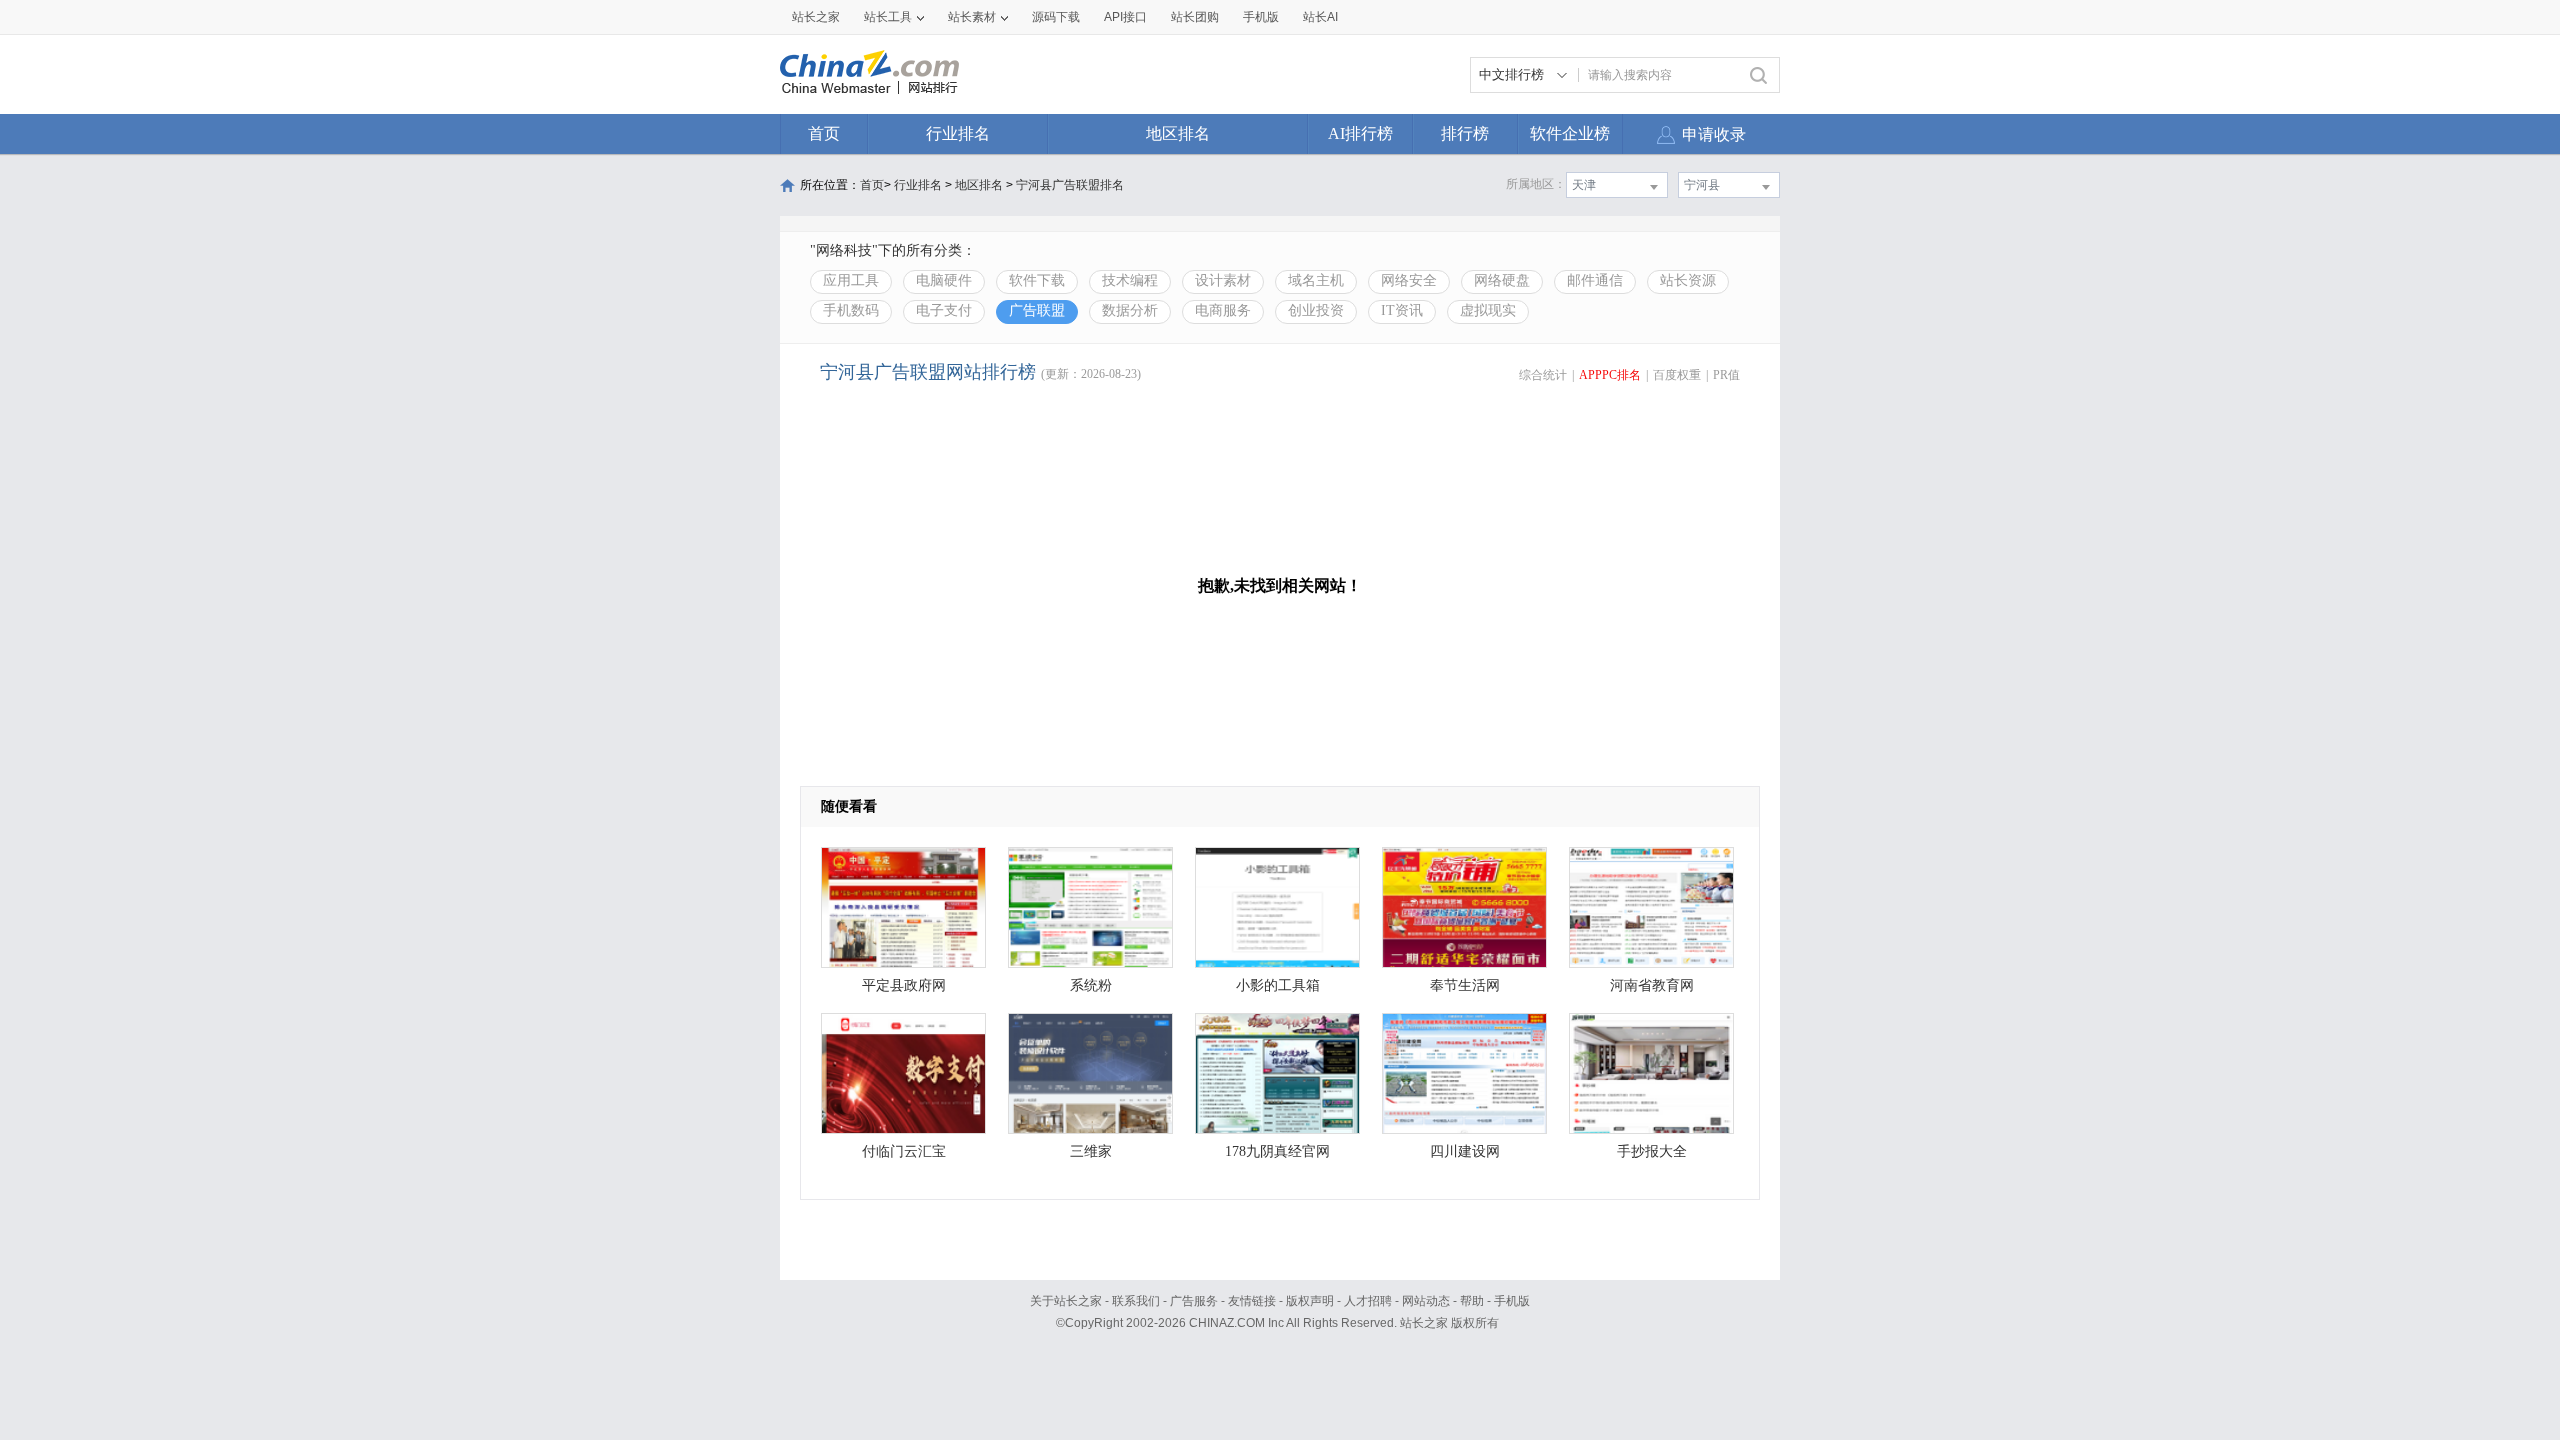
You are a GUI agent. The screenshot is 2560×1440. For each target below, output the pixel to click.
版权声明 (1310, 1301)
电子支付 (944, 310)
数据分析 (1130, 310)
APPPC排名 (1610, 375)
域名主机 (1316, 280)
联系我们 (1136, 1301)
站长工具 (888, 17)
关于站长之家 (1066, 1301)
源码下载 (1056, 17)
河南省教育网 (1652, 985)
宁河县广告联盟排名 (1070, 185)
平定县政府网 (904, 985)
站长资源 (1688, 280)
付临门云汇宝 (904, 1151)
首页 (824, 133)
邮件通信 (1595, 280)
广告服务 (1194, 1301)
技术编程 (1130, 280)
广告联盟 (1037, 310)
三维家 (1091, 1151)
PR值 (1726, 375)
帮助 (1472, 1301)
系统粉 (1091, 985)
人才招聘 (1368, 1301)
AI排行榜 (1360, 133)
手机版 (1512, 1301)
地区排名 (1178, 133)
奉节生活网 (1465, 985)
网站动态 (1426, 1301)
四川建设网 (1465, 1151)
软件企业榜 (1570, 133)
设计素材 (1223, 280)
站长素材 (972, 17)
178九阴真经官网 (1277, 1151)
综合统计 (1543, 375)
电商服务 (1223, 310)
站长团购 (1195, 17)
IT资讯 (1402, 310)
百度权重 (1677, 375)
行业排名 (958, 133)
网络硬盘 (1502, 280)
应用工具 (851, 280)
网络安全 (1409, 280)
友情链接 (1252, 1301)
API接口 (1125, 17)
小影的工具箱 (1278, 985)
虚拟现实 (1488, 310)
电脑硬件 (944, 280)
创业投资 (1316, 310)
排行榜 (1465, 133)
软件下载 (1037, 280)
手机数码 (851, 310)
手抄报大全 (1652, 1151)
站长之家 (816, 17)
